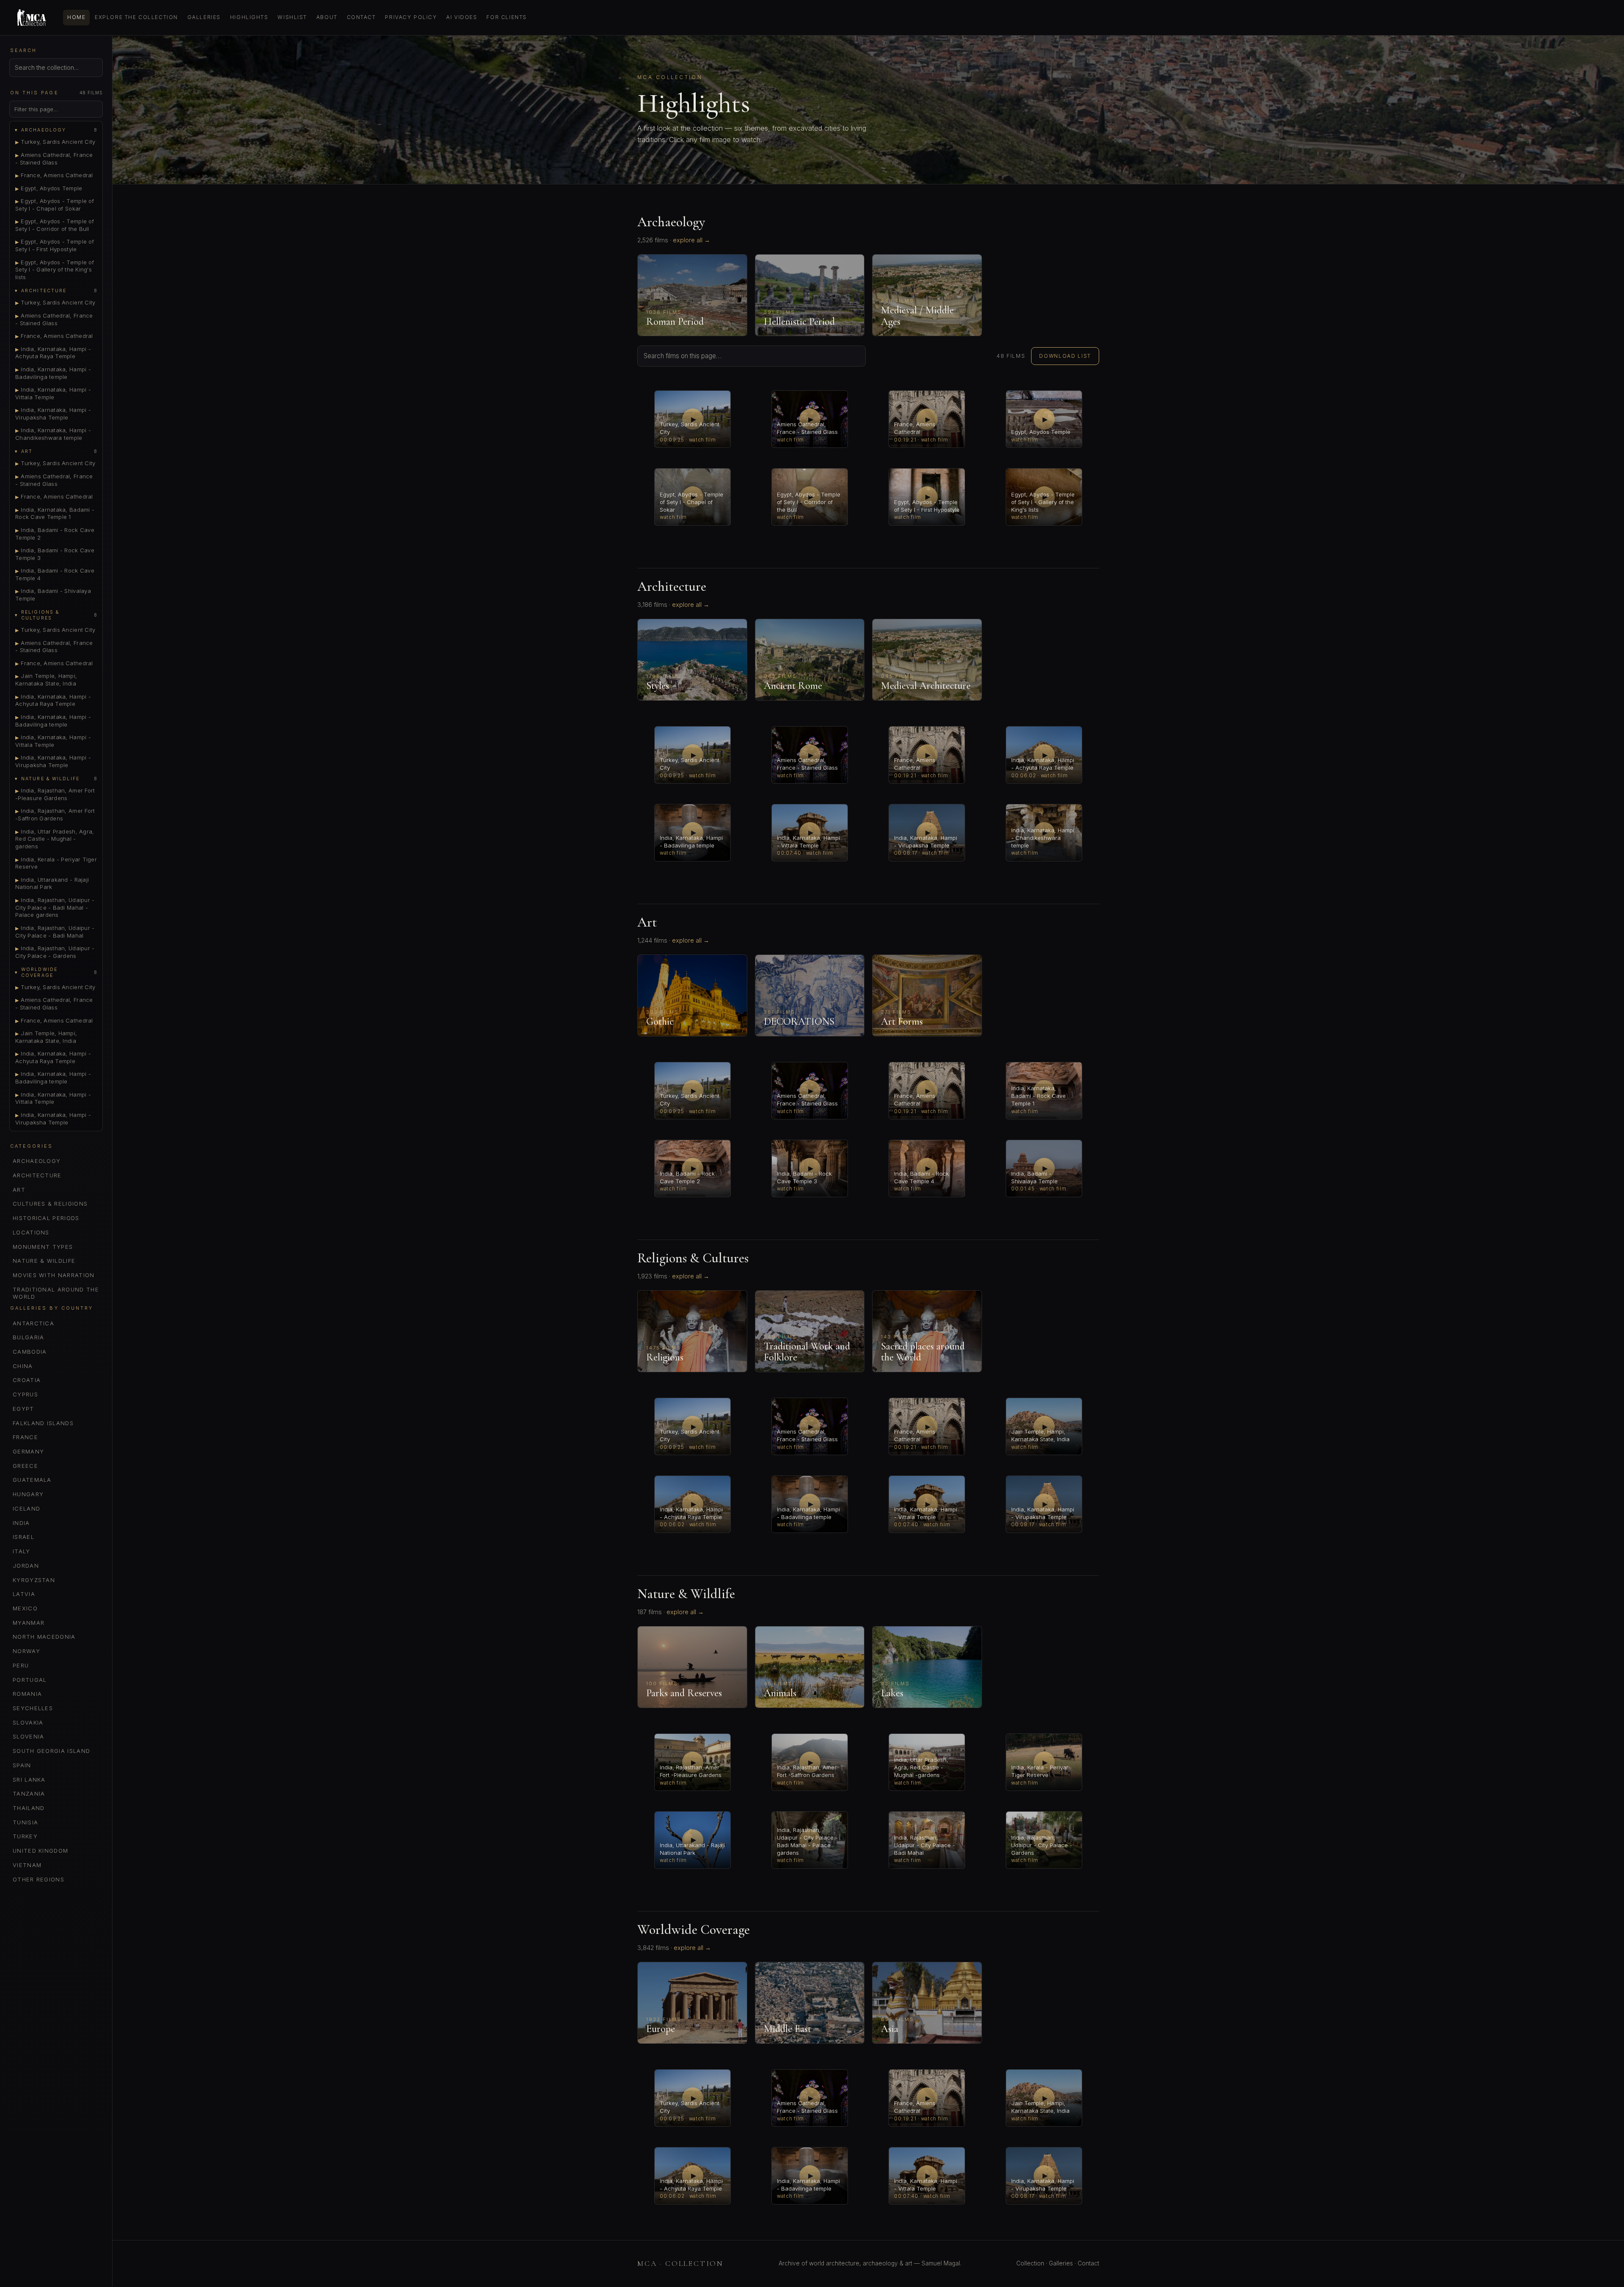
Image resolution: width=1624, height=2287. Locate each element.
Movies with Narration (54, 1275)
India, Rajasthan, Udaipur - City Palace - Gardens (55, 952)
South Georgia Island (51, 1751)
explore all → (691, 240)
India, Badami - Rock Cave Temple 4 (55, 574)
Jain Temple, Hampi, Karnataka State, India (46, 680)
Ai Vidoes (462, 17)
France (25, 1437)
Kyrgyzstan (34, 1580)
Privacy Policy (411, 17)
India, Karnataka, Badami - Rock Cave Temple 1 (55, 513)
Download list (1065, 356)
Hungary (28, 1494)
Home (76, 17)
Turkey (25, 1836)
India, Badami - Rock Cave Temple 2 (55, 534)
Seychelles (33, 1708)
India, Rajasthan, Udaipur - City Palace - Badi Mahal (55, 932)
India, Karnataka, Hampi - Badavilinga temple (53, 373)
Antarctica (33, 1323)
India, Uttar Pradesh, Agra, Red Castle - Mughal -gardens (55, 839)
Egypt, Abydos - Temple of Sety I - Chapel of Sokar (55, 205)
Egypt (23, 1409)
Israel (23, 1537)
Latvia (24, 1594)
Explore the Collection (136, 17)
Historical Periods (46, 1218)
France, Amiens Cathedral (54, 175)
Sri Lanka (29, 1780)
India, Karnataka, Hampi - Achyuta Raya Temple (53, 353)
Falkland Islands (43, 1423)
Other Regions (38, 1879)
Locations (31, 1232)
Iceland (26, 1508)
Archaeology (37, 1161)
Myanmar (29, 1623)
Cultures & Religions (50, 1204)
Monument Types (43, 1247)
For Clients (506, 17)
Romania (27, 1694)
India (21, 1523)
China (23, 1366)
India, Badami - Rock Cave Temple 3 (55, 554)
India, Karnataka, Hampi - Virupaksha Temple (53, 414)
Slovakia (28, 1722)
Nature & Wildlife (44, 1261)
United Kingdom (40, 1851)
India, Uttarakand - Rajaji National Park (52, 883)
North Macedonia (44, 1637)
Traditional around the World (56, 1293)
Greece (25, 1466)
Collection (1030, 2263)
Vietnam (27, 1865)
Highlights (249, 17)
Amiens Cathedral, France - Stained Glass (54, 159)
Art (19, 1190)
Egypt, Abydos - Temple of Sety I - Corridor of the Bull (55, 225)
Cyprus (25, 1394)
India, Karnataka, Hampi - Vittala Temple (53, 393)
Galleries (204, 17)
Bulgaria (29, 1337)
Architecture (37, 1175)
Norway (26, 1651)
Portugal (30, 1680)
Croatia (27, 1380)
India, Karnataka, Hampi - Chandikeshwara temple (53, 434)
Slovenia (29, 1736)
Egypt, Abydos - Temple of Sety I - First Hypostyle (55, 245)
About (327, 17)
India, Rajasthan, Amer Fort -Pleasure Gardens (55, 794)
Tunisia (25, 1822)
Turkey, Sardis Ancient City (55, 142)
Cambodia (30, 1352)
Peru (21, 1665)
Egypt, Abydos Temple (49, 188)
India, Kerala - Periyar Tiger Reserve (56, 863)
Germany (28, 1451)
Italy (22, 1551)
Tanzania (29, 1793)
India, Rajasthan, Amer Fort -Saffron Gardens (55, 814)
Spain (22, 1765)
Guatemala (32, 1480)
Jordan (26, 1566)
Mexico (25, 1608)
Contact (361, 17)
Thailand (29, 1808)
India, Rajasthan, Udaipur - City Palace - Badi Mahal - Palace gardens (55, 907)
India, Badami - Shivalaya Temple (53, 595)
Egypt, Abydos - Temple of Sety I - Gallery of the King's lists (55, 270)
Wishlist (292, 17)
